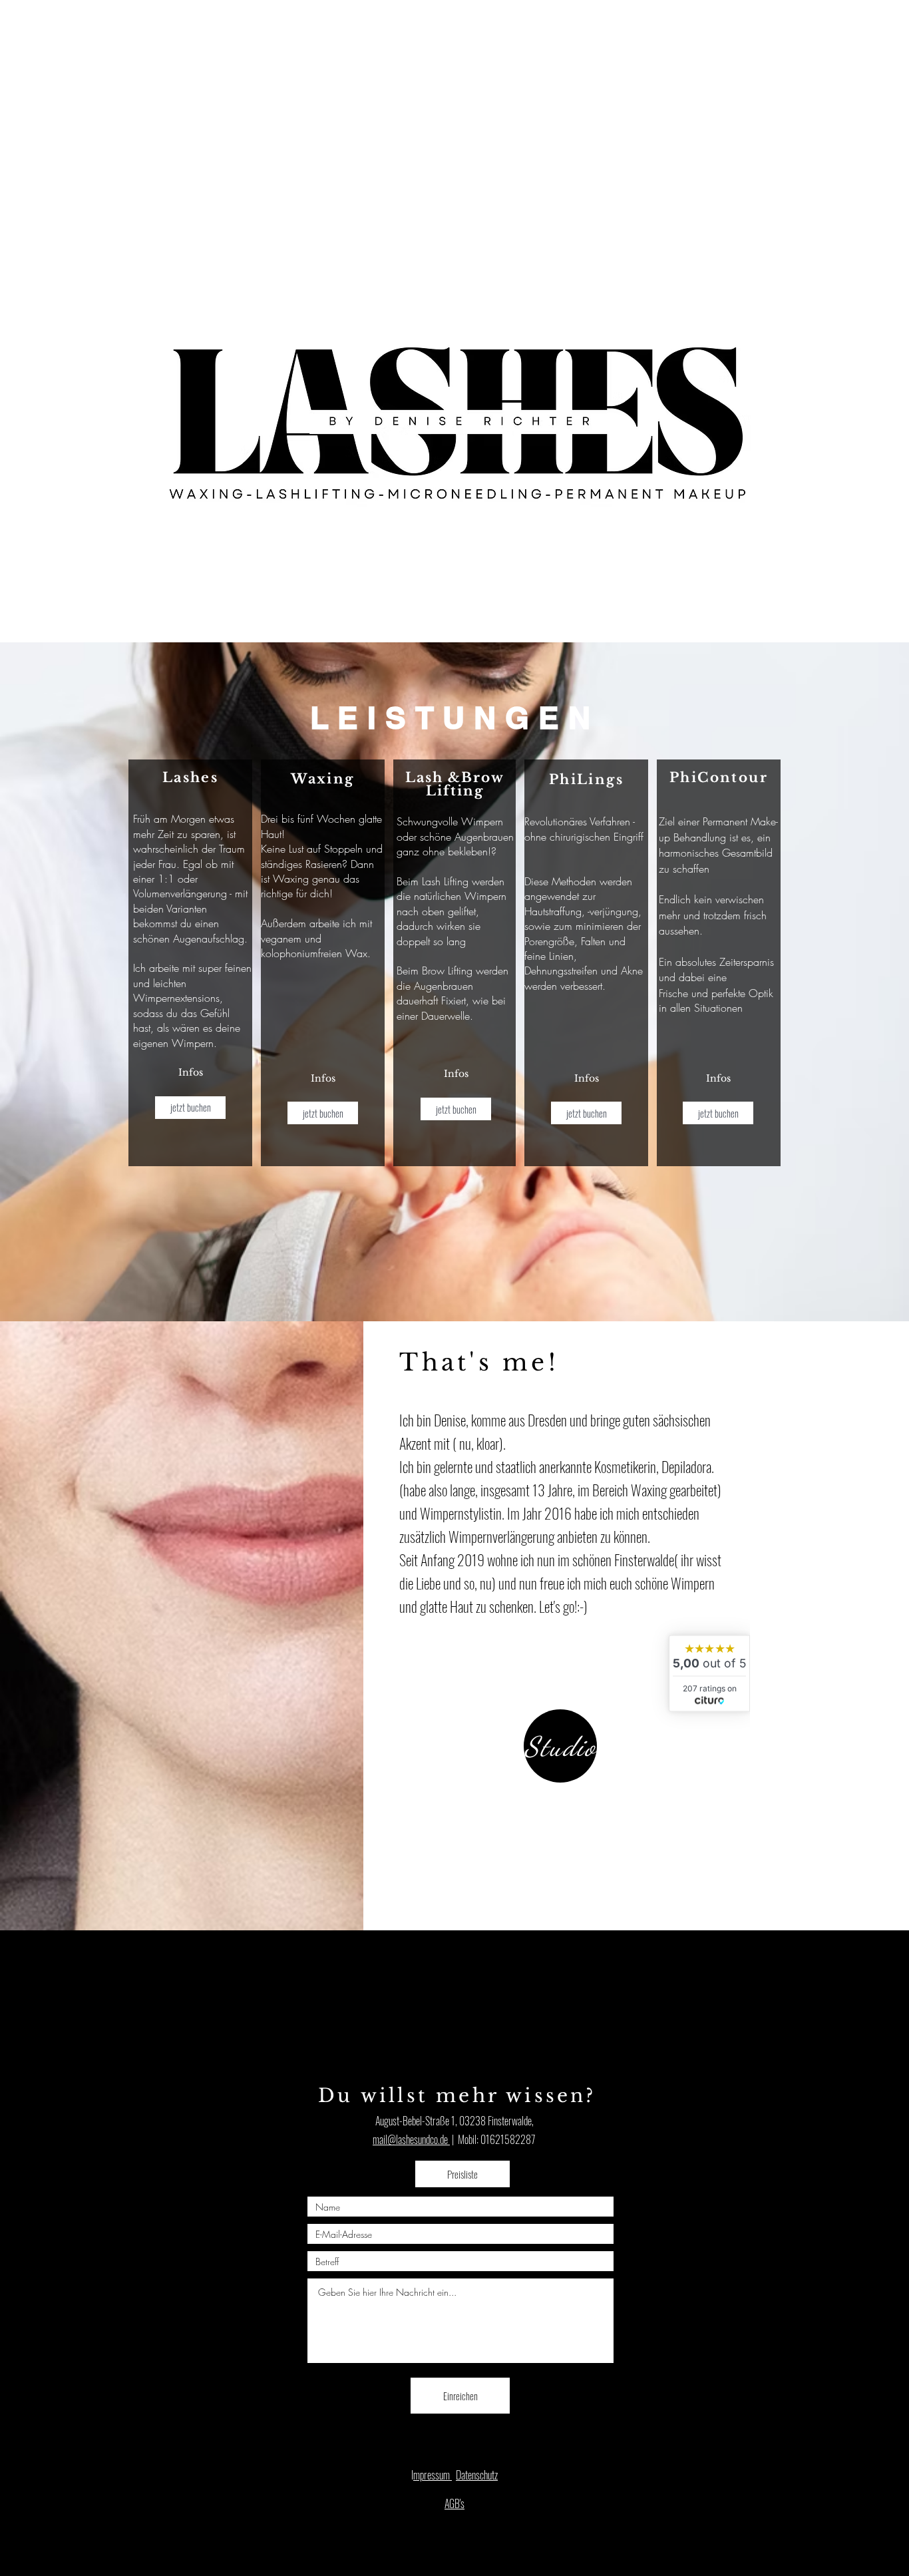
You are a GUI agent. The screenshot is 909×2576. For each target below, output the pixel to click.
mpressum (433, 2475)
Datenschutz (477, 2475)
